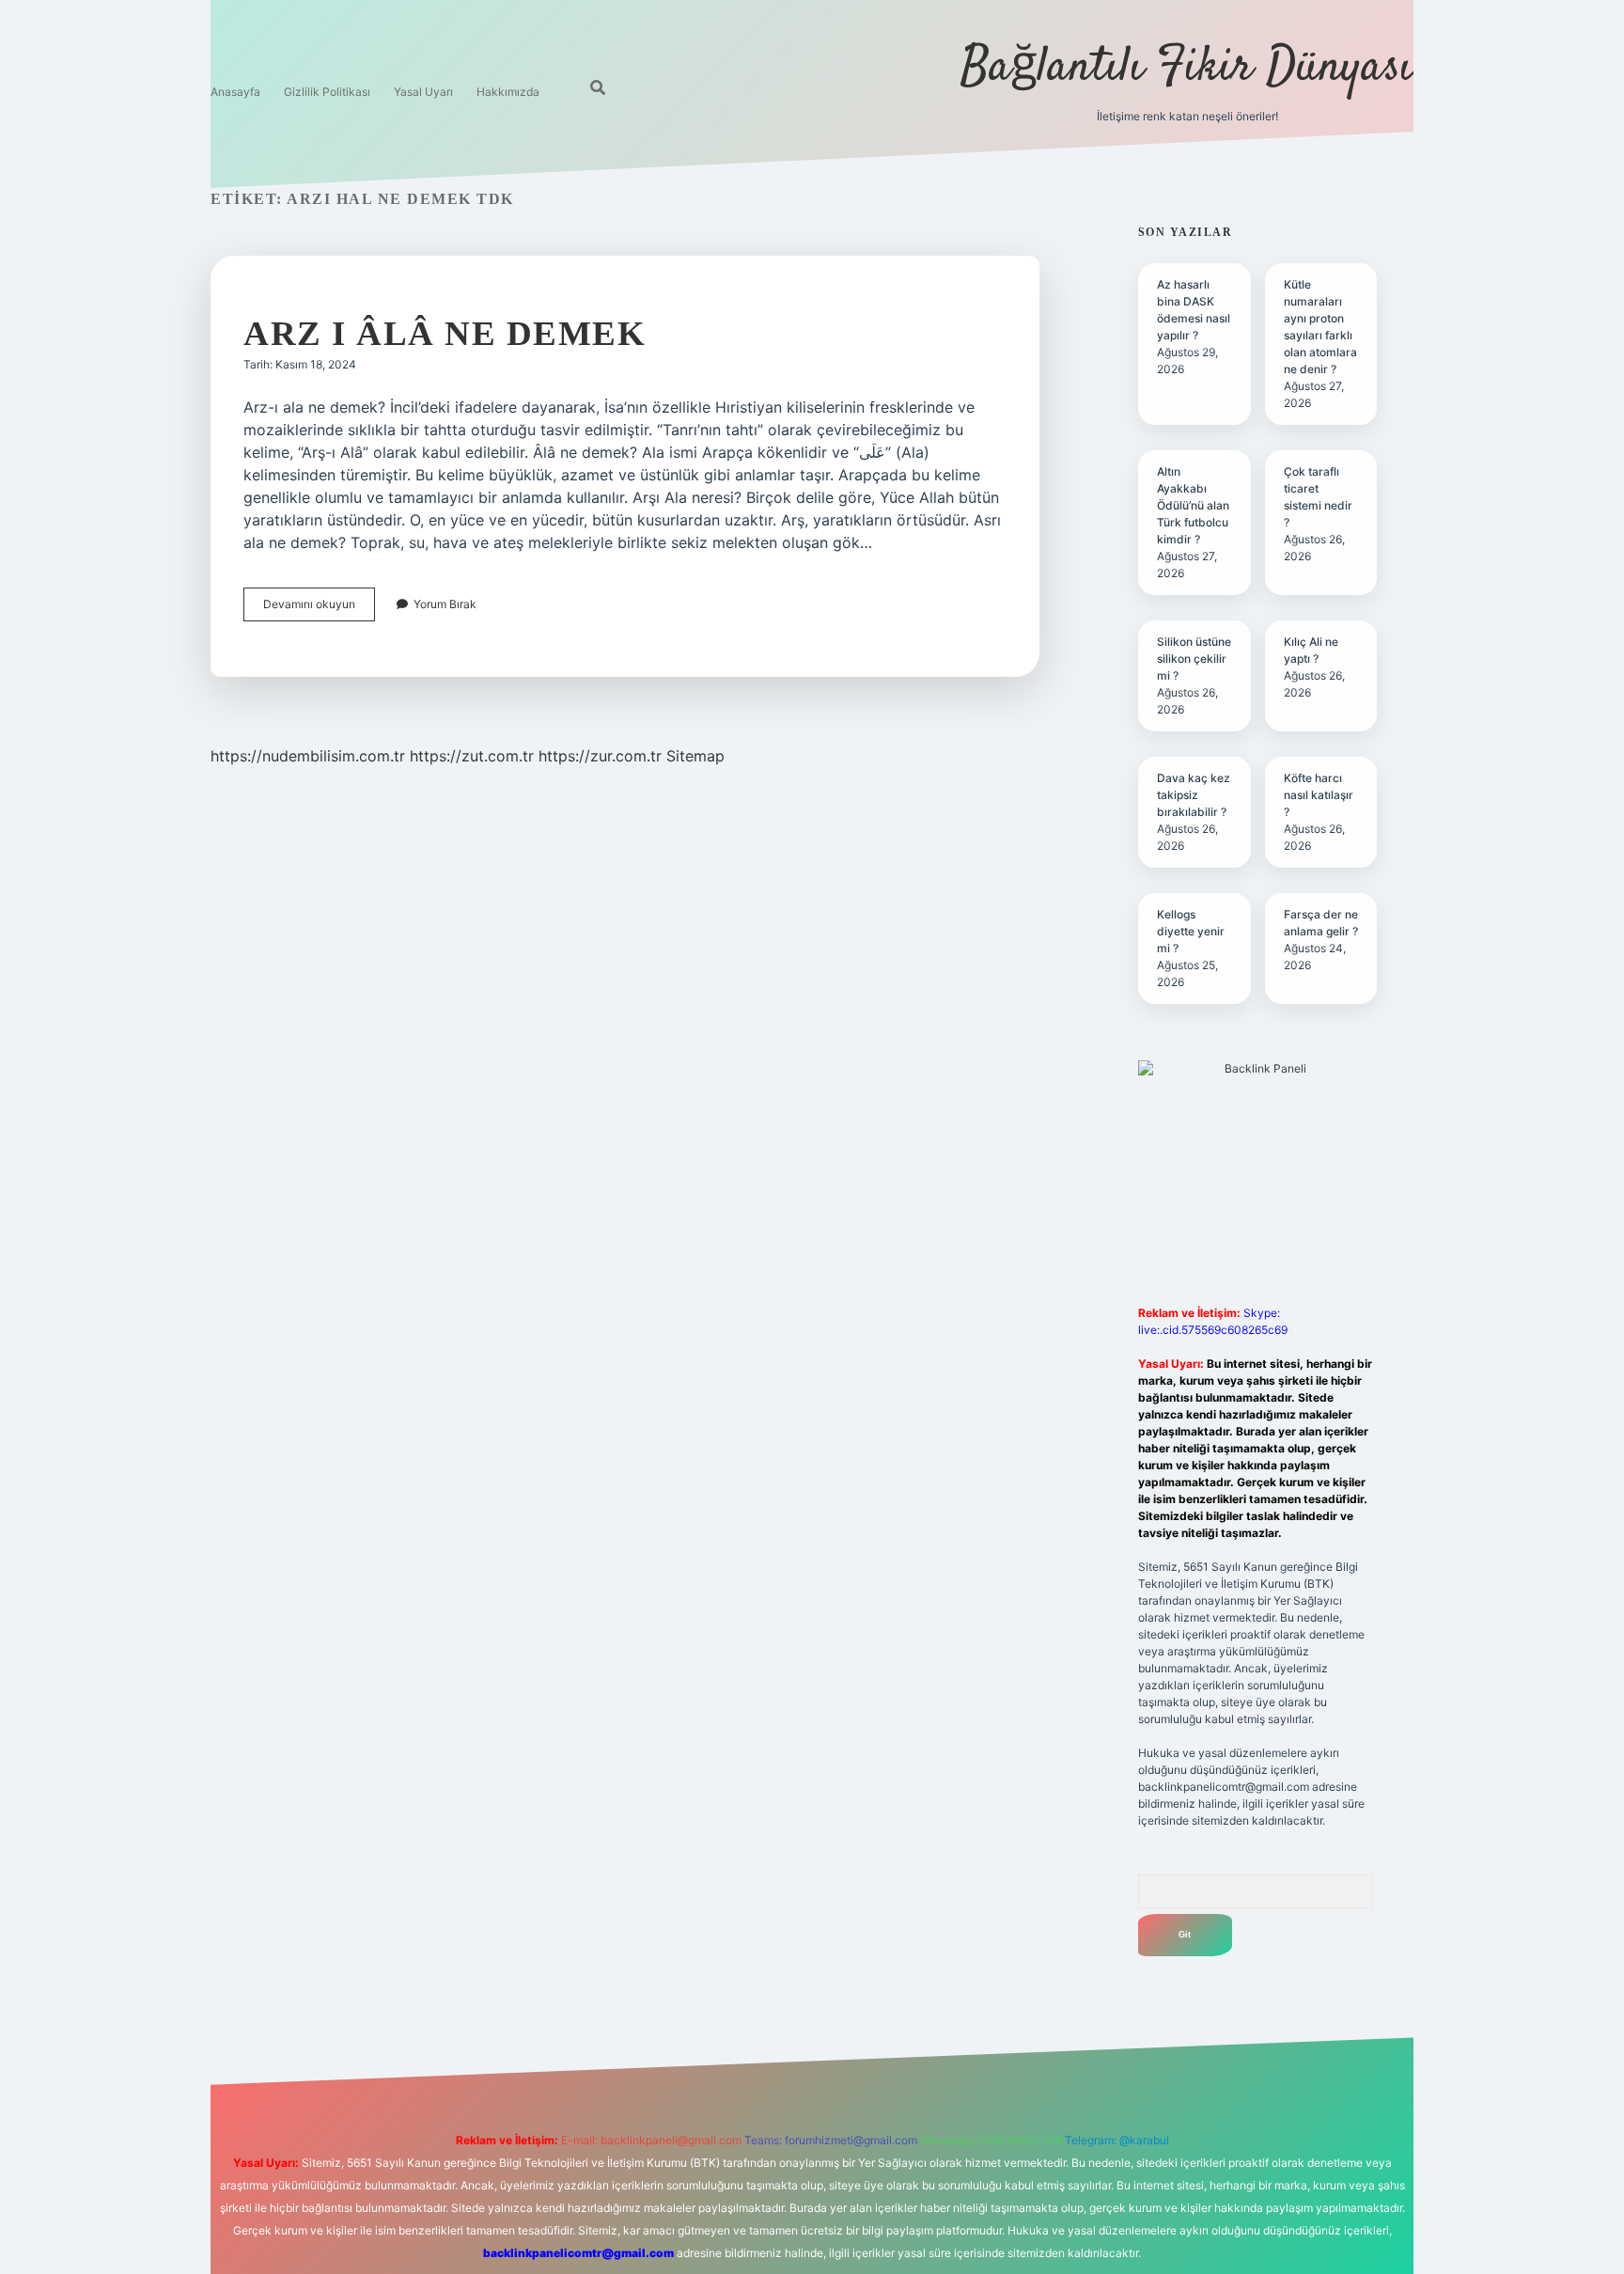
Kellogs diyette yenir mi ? (1191, 931)
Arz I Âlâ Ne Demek (445, 333)
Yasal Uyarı (423, 92)
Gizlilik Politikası (327, 92)
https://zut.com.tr (472, 756)
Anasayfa (235, 92)
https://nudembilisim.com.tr (308, 756)
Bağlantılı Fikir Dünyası (1187, 68)
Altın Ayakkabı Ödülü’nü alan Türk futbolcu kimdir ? (1193, 505)
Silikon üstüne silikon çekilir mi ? (1194, 659)
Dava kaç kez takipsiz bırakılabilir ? (1194, 795)
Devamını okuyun (319, 609)
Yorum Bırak (445, 604)
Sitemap (695, 756)
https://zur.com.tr (600, 756)
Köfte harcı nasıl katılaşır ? (1319, 795)
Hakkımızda (508, 92)
